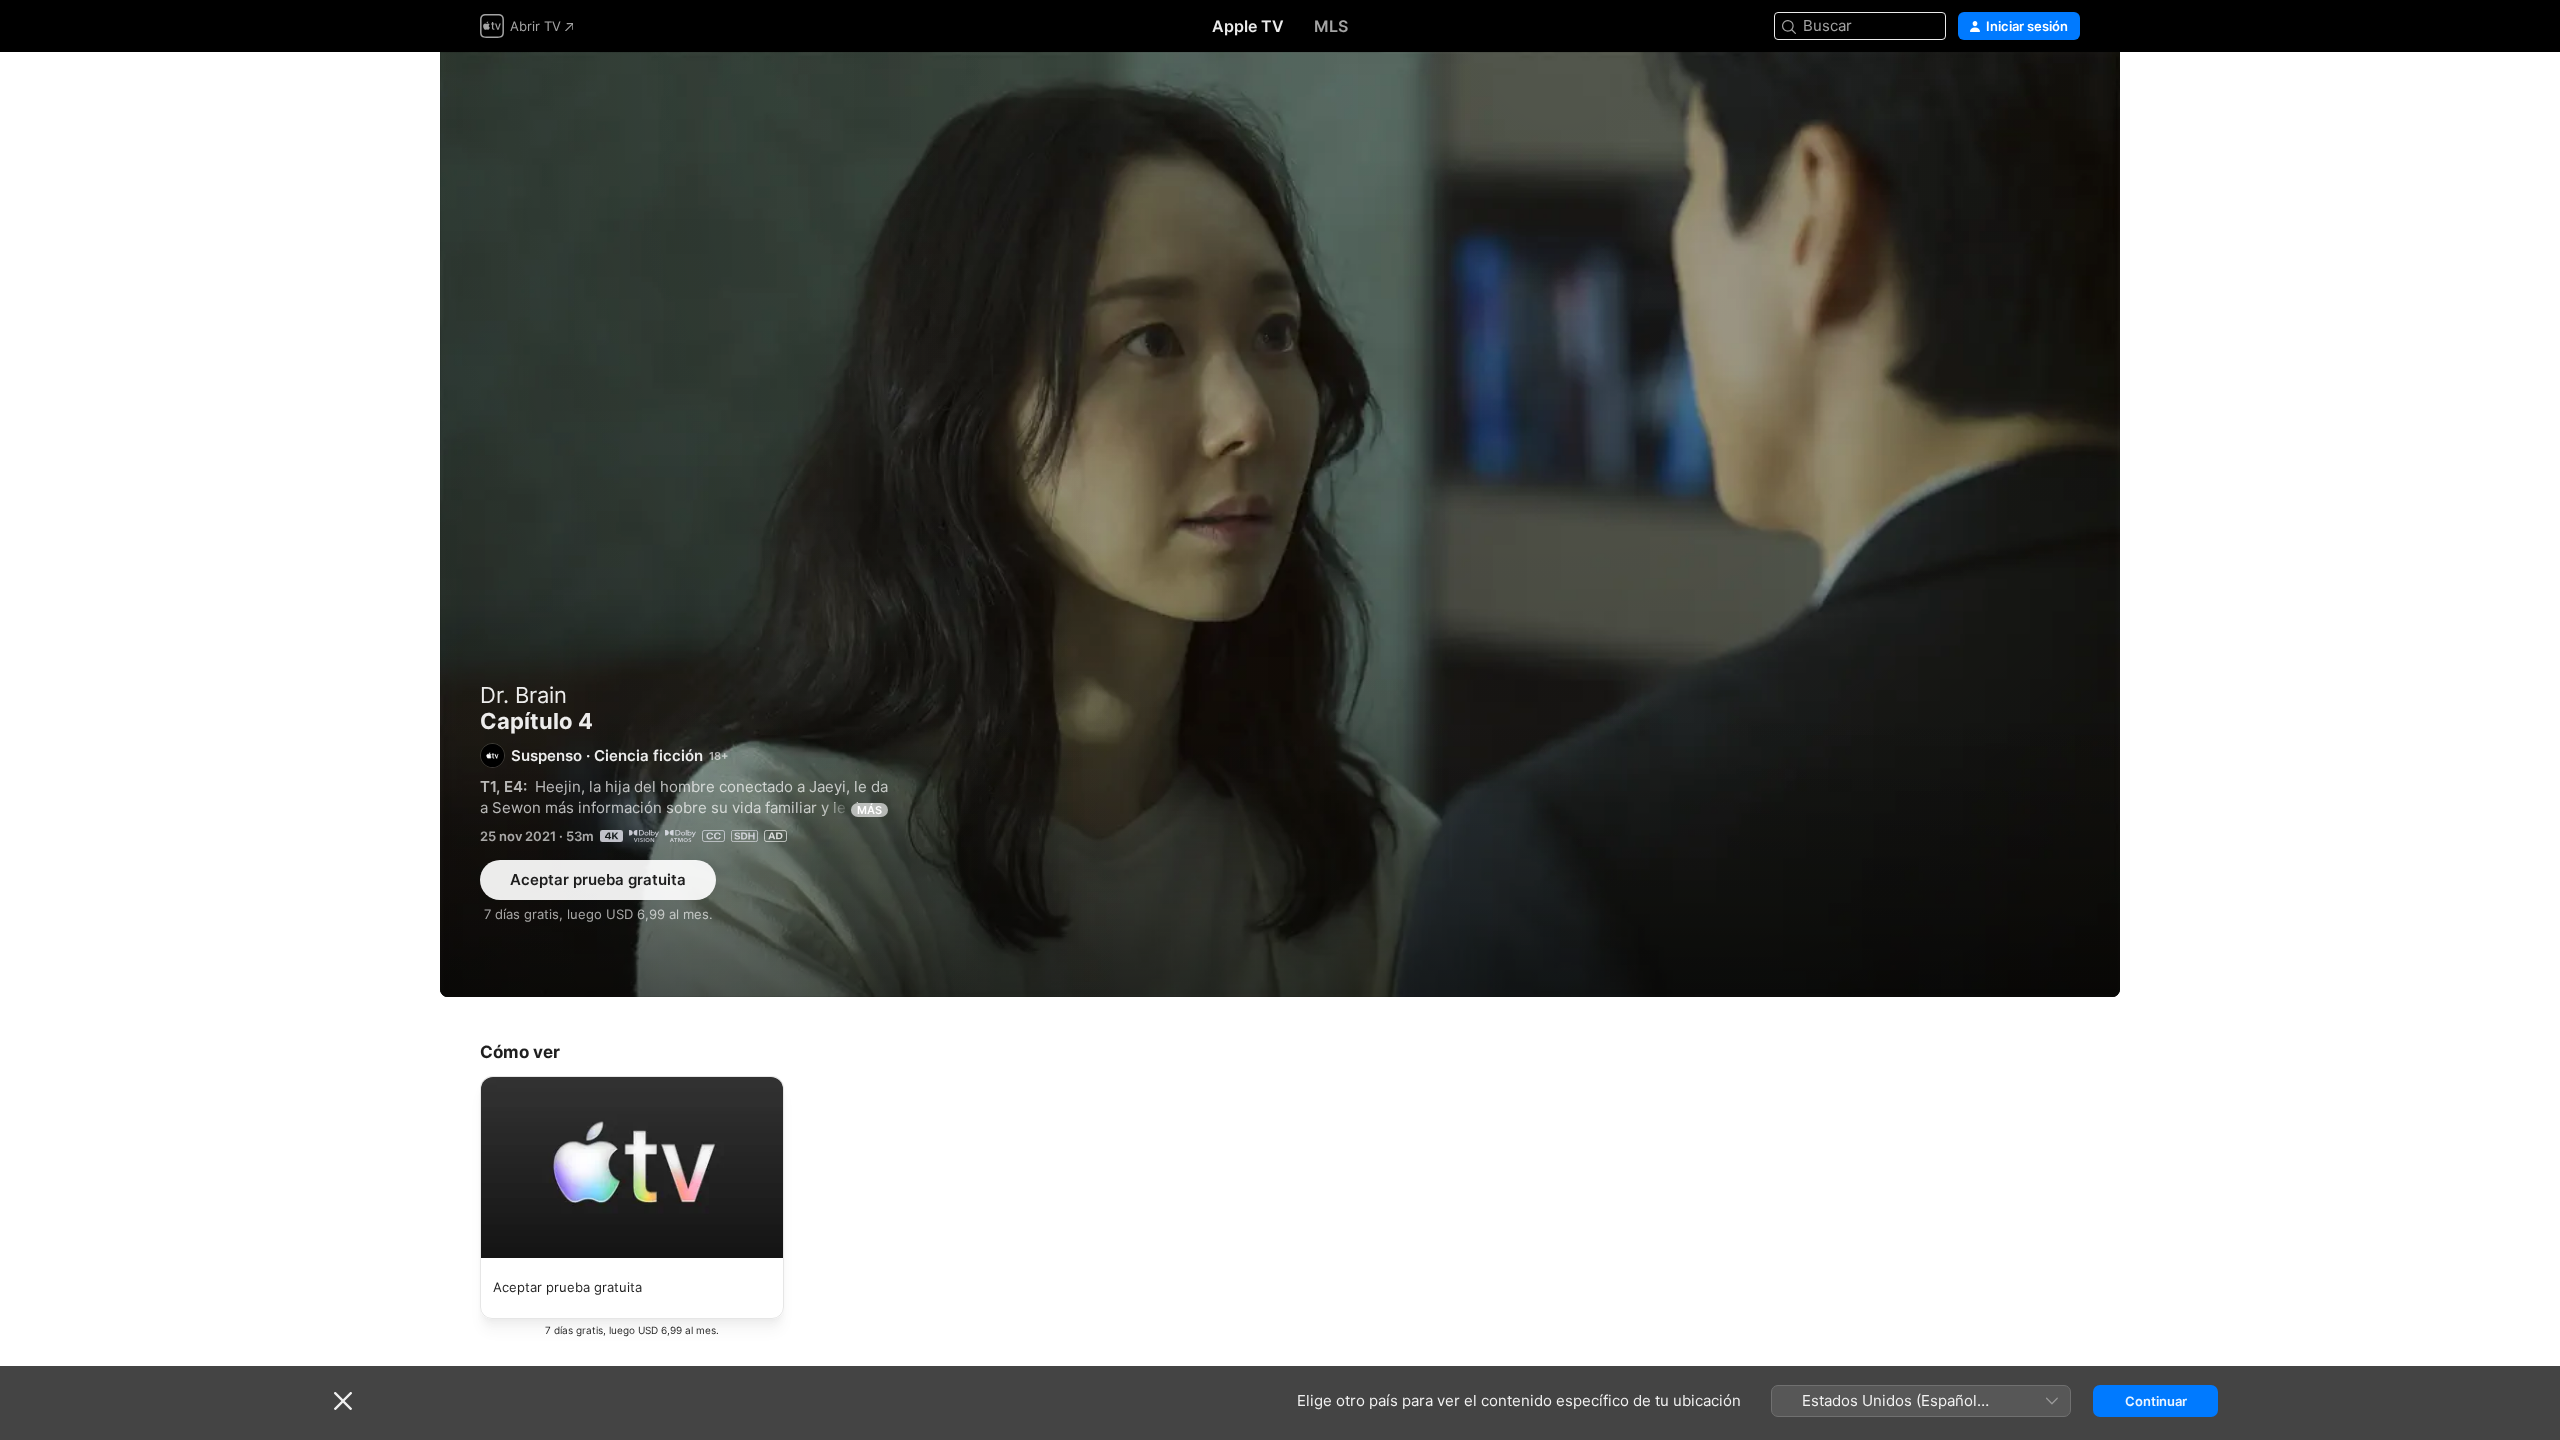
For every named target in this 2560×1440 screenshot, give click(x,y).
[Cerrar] (343, 1401)
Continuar (2156, 1401)
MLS (1331, 26)
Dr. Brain (523, 695)
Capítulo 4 (1280, 524)
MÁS (869, 810)
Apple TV (1248, 26)
